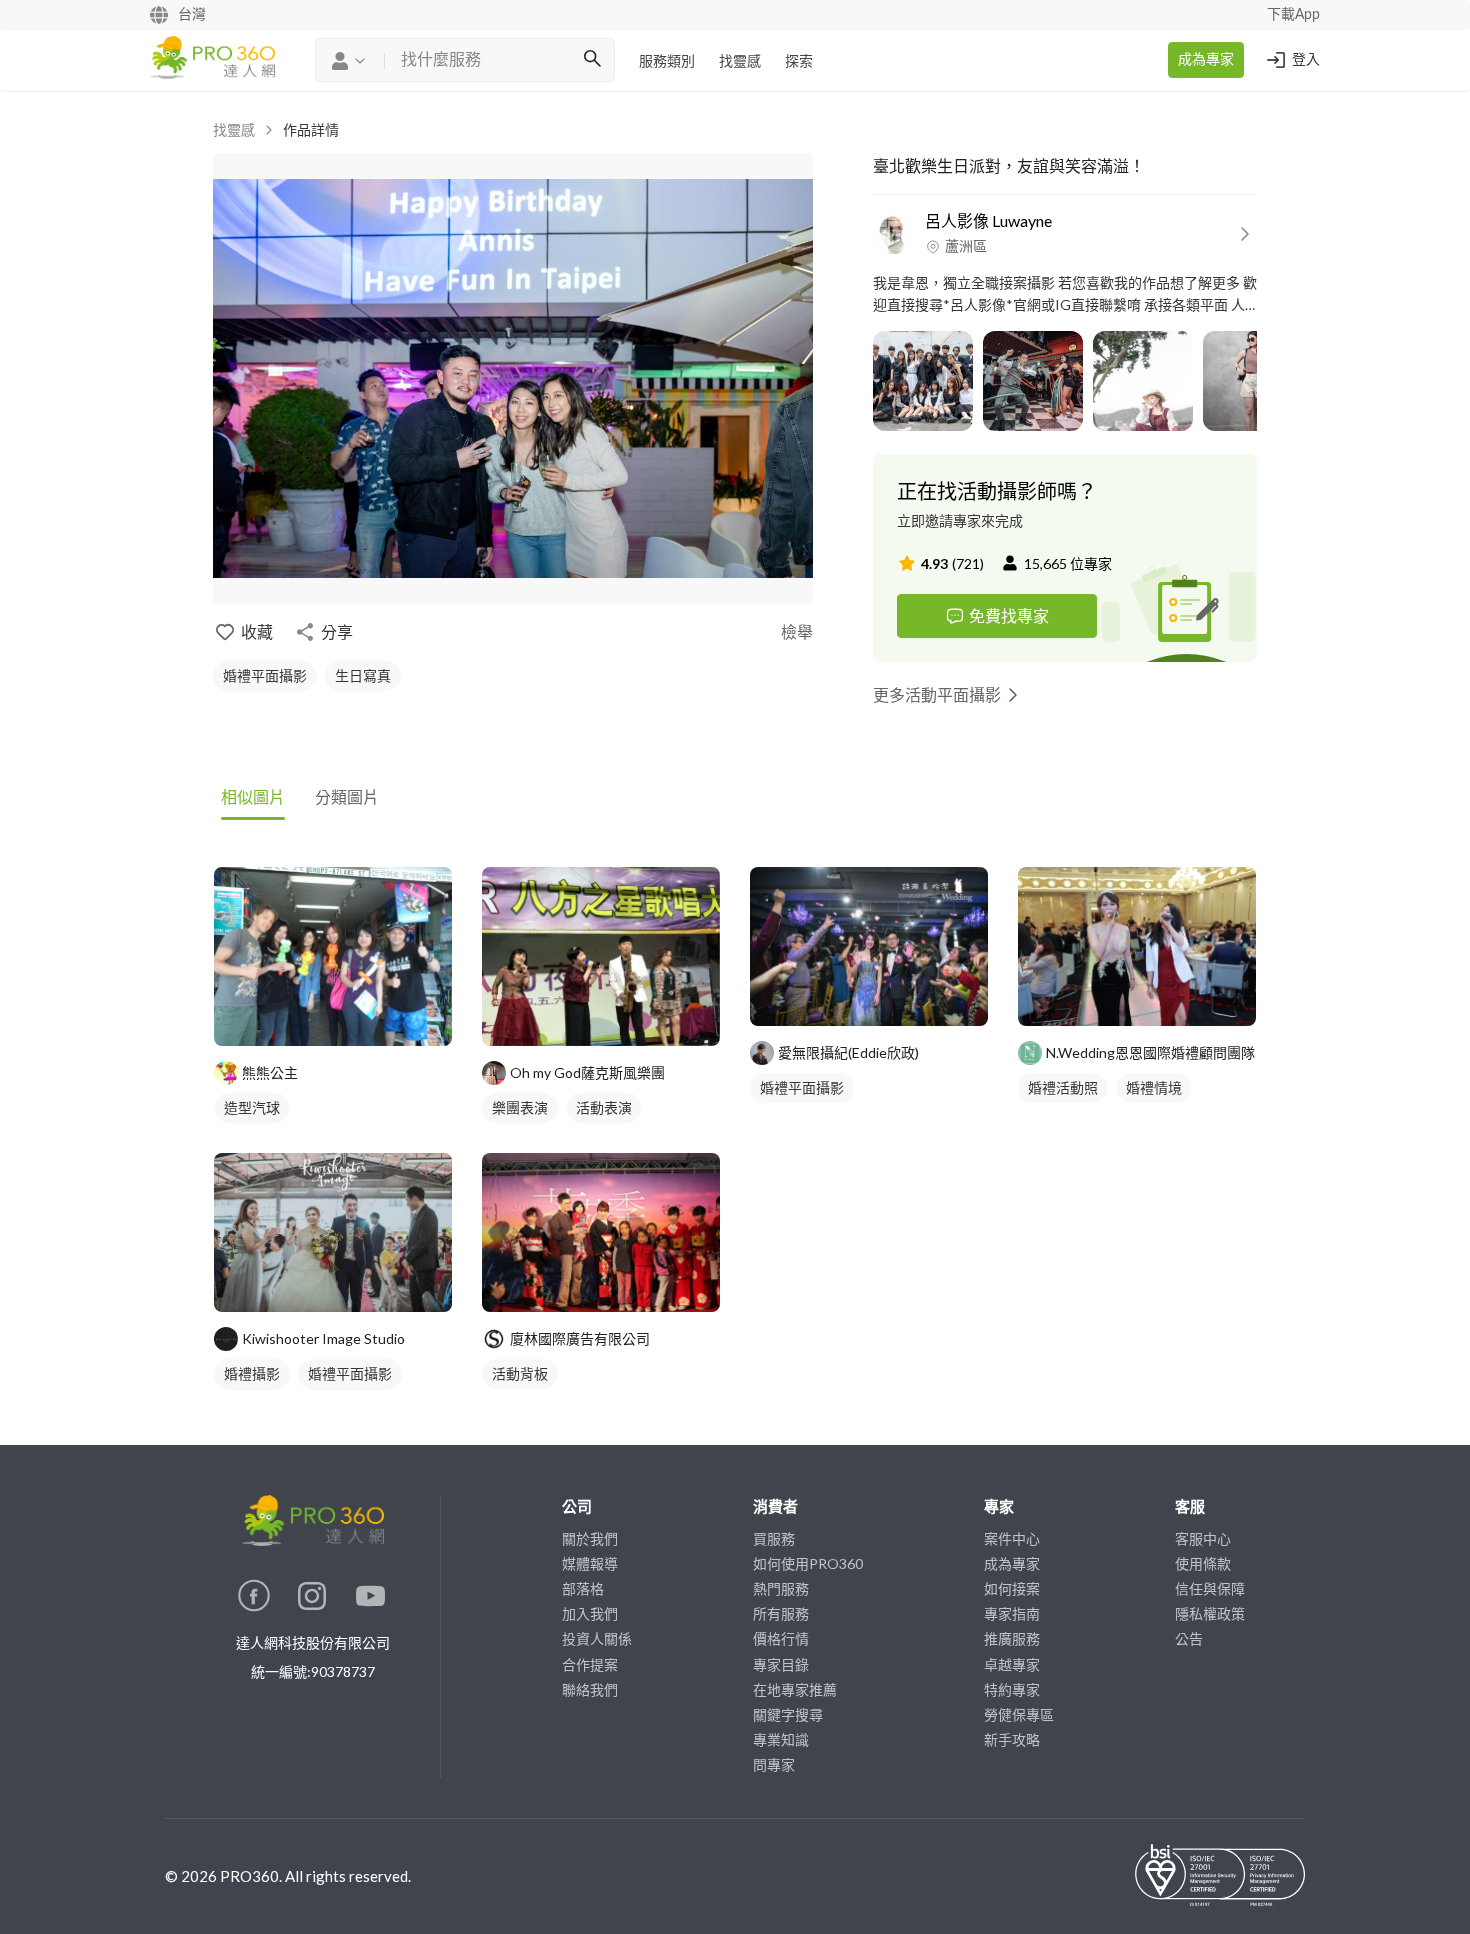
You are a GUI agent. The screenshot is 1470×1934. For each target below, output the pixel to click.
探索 (799, 62)
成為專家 (1206, 60)
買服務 (774, 1538)
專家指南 (1012, 1613)
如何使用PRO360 (808, 1563)
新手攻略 (1012, 1739)
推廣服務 (1012, 1638)
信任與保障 (1210, 1588)
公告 (1189, 1638)
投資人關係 (597, 1638)
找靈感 (740, 62)
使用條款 (1203, 1563)
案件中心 (1012, 1538)
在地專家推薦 (795, 1689)
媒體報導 (590, 1563)
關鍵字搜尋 (788, 1714)
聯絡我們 (590, 1689)
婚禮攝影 (252, 1373)
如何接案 (1012, 1588)
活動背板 (520, 1373)
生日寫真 (363, 675)
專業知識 (781, 1739)
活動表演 (604, 1107)
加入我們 (590, 1613)
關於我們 (590, 1538)
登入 (1306, 60)
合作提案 (590, 1664)
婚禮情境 (1154, 1087)
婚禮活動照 (1063, 1087)
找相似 (363, 1020)
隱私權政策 (1210, 1613)
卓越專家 (1012, 1664)
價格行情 (781, 1638)
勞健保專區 (1019, 1714)
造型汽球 (252, 1107)
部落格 (583, 1588)
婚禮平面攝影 (265, 675)
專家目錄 (781, 1664)
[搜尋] (592, 60)
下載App (1293, 15)
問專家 (774, 1764)
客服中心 (1203, 1538)
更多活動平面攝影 (937, 694)
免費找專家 (1009, 615)
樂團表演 (520, 1107)
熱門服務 (781, 1588)
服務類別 (667, 62)
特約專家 (1012, 1689)
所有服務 (781, 1613)
